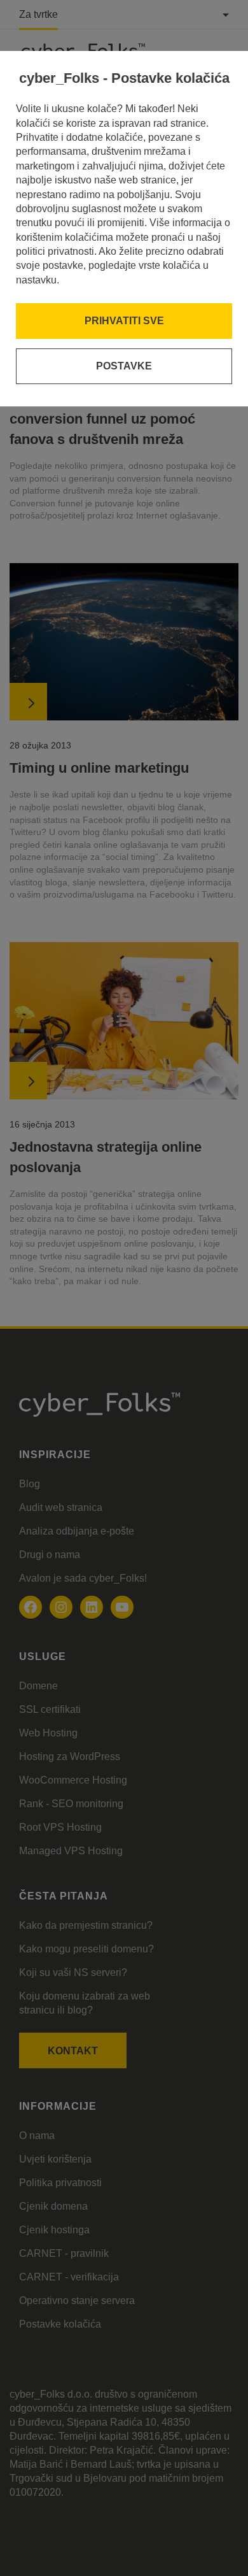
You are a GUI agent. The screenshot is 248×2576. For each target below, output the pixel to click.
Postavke (124, 366)
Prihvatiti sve (124, 321)
